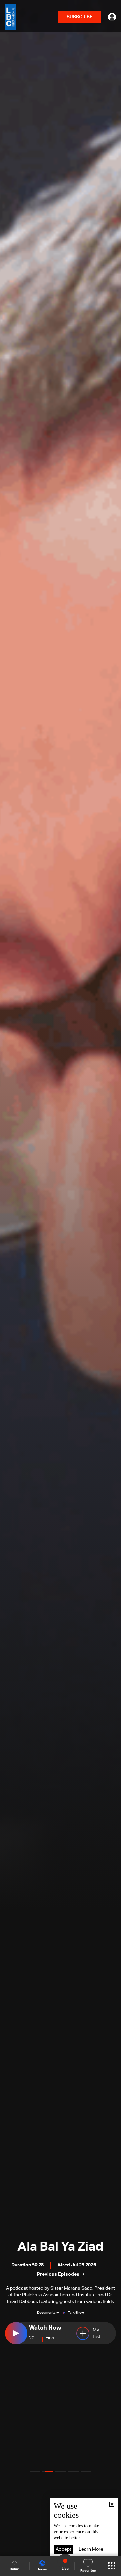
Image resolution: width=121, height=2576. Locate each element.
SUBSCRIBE (79, 17)
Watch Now (45, 2328)
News (42, 2569)
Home (14, 2569)
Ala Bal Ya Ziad (61, 2247)
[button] (35, 2471)
